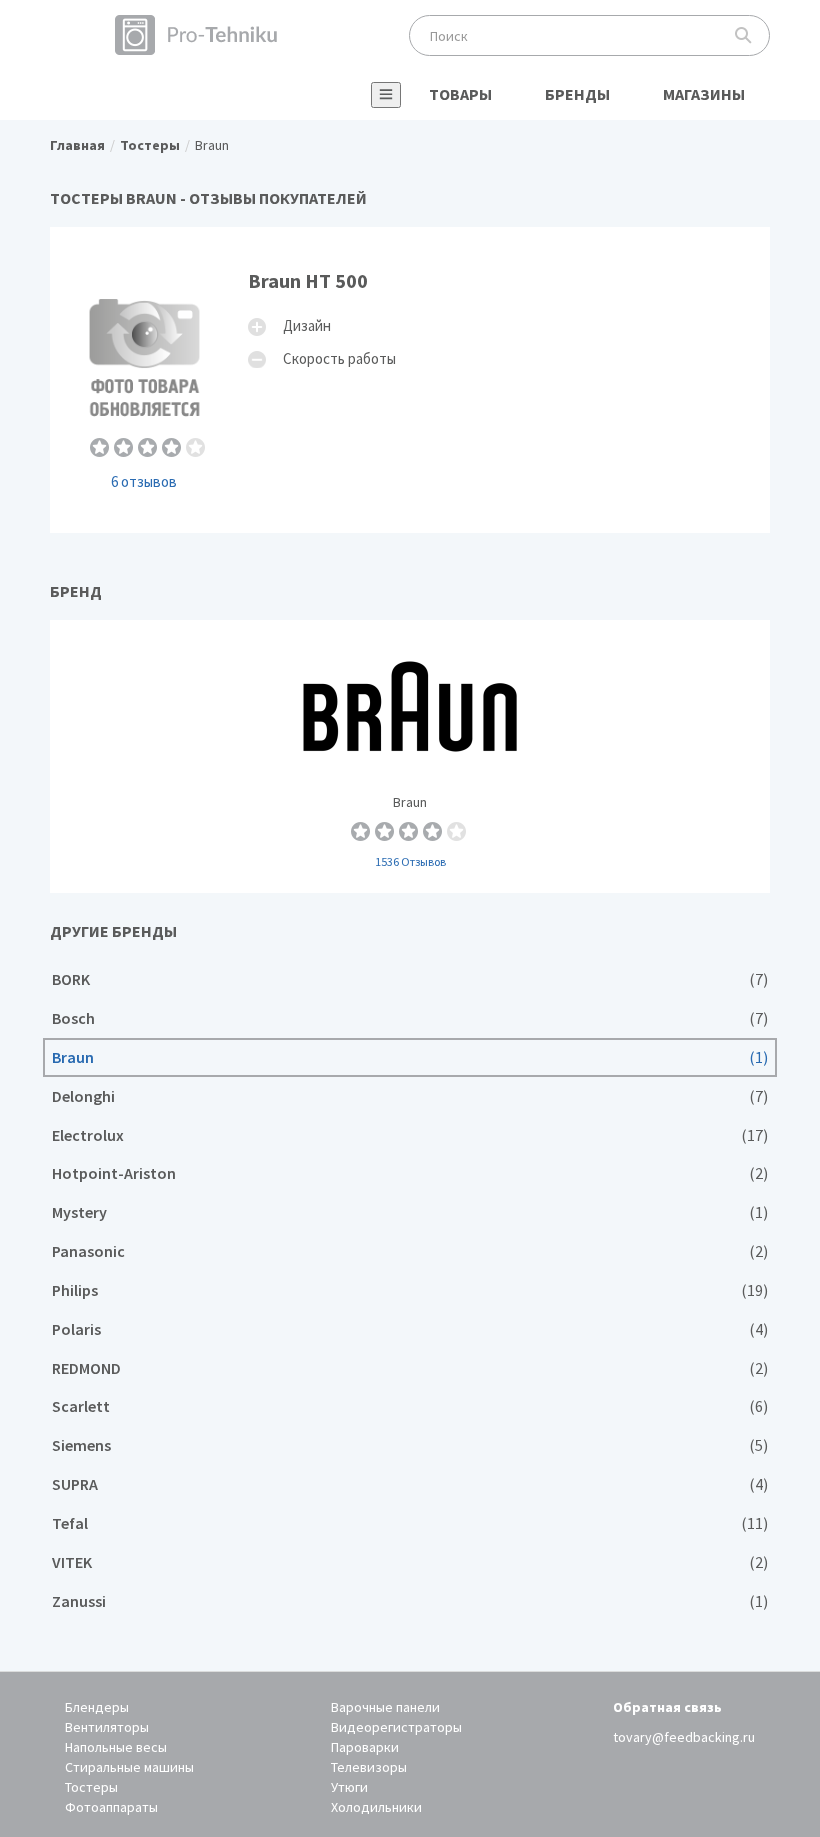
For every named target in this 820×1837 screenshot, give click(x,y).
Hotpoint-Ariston (410, 1173)
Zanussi (410, 1601)
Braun (410, 756)
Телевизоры (369, 1767)
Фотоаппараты (111, 1807)
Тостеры (91, 1787)
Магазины (704, 94)
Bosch (410, 1018)
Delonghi (410, 1096)
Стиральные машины (129, 1767)
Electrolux (410, 1135)
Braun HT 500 (410, 379)
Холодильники (376, 1807)
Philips (410, 1290)
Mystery (410, 1212)
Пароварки (365, 1747)
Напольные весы (116, 1747)
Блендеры (97, 1707)
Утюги (349, 1787)
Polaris (410, 1329)
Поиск (743, 35)
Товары (460, 94)
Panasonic (410, 1251)
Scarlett (410, 1406)
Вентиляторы (107, 1727)
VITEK (410, 1562)
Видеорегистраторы (396, 1727)
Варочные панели (385, 1707)
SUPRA (410, 1484)
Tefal (410, 1523)
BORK (410, 979)
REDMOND (410, 1368)
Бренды (577, 94)
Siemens (410, 1445)
